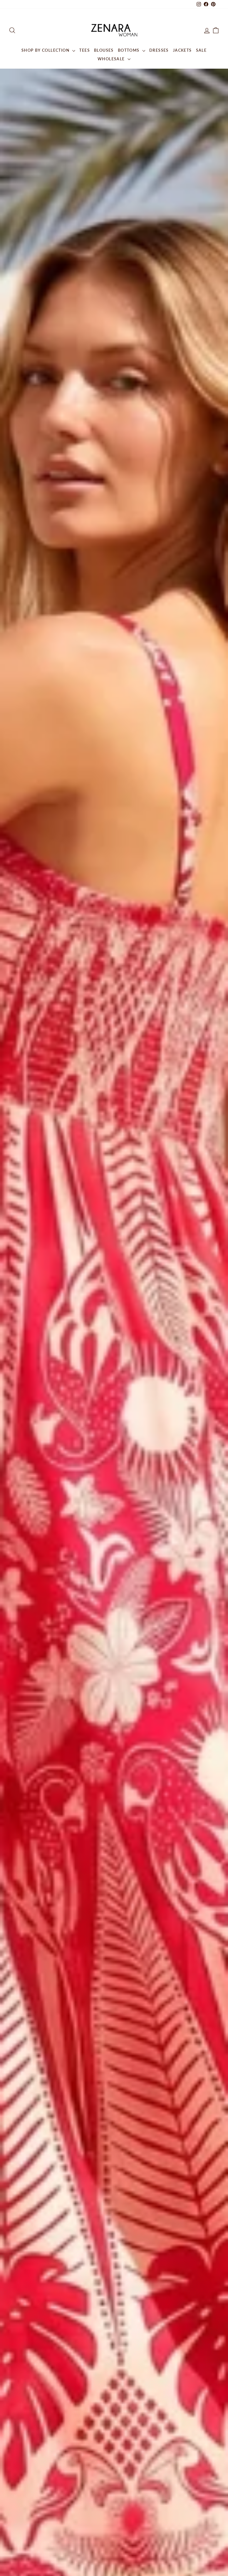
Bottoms (129, 50)
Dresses (159, 50)
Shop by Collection (46, 50)
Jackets (182, 50)
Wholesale (112, 59)
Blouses (104, 50)
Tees (85, 50)
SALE (201, 50)
